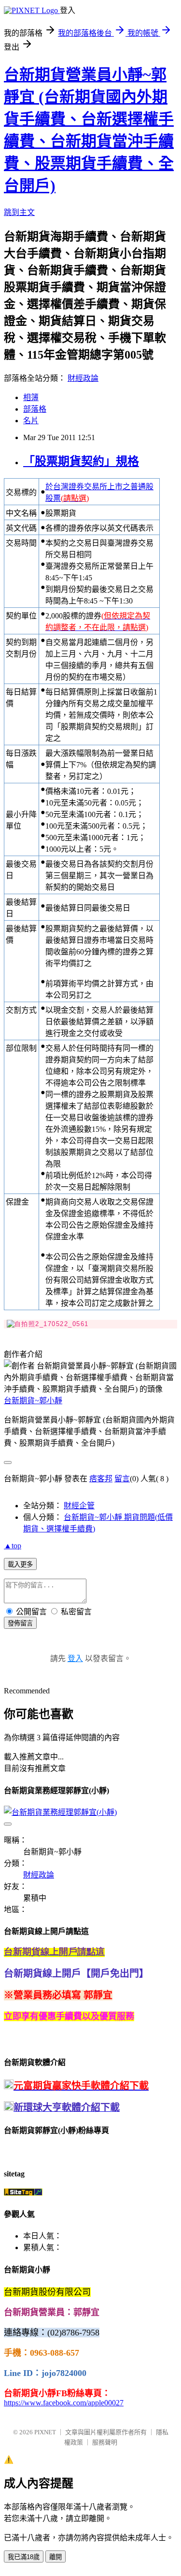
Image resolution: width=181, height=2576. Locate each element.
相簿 (31, 397)
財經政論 (83, 378)
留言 (122, 1479)
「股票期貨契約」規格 (81, 461)
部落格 (35, 409)
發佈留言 (20, 1623)
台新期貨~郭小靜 (33, 1401)
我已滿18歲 (24, 2557)
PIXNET (45, 2432)
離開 (56, 2557)
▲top (13, 1546)
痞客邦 (101, 1479)
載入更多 (20, 1564)
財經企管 (79, 1506)
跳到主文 (19, 212)
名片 (31, 421)
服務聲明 (105, 2442)
